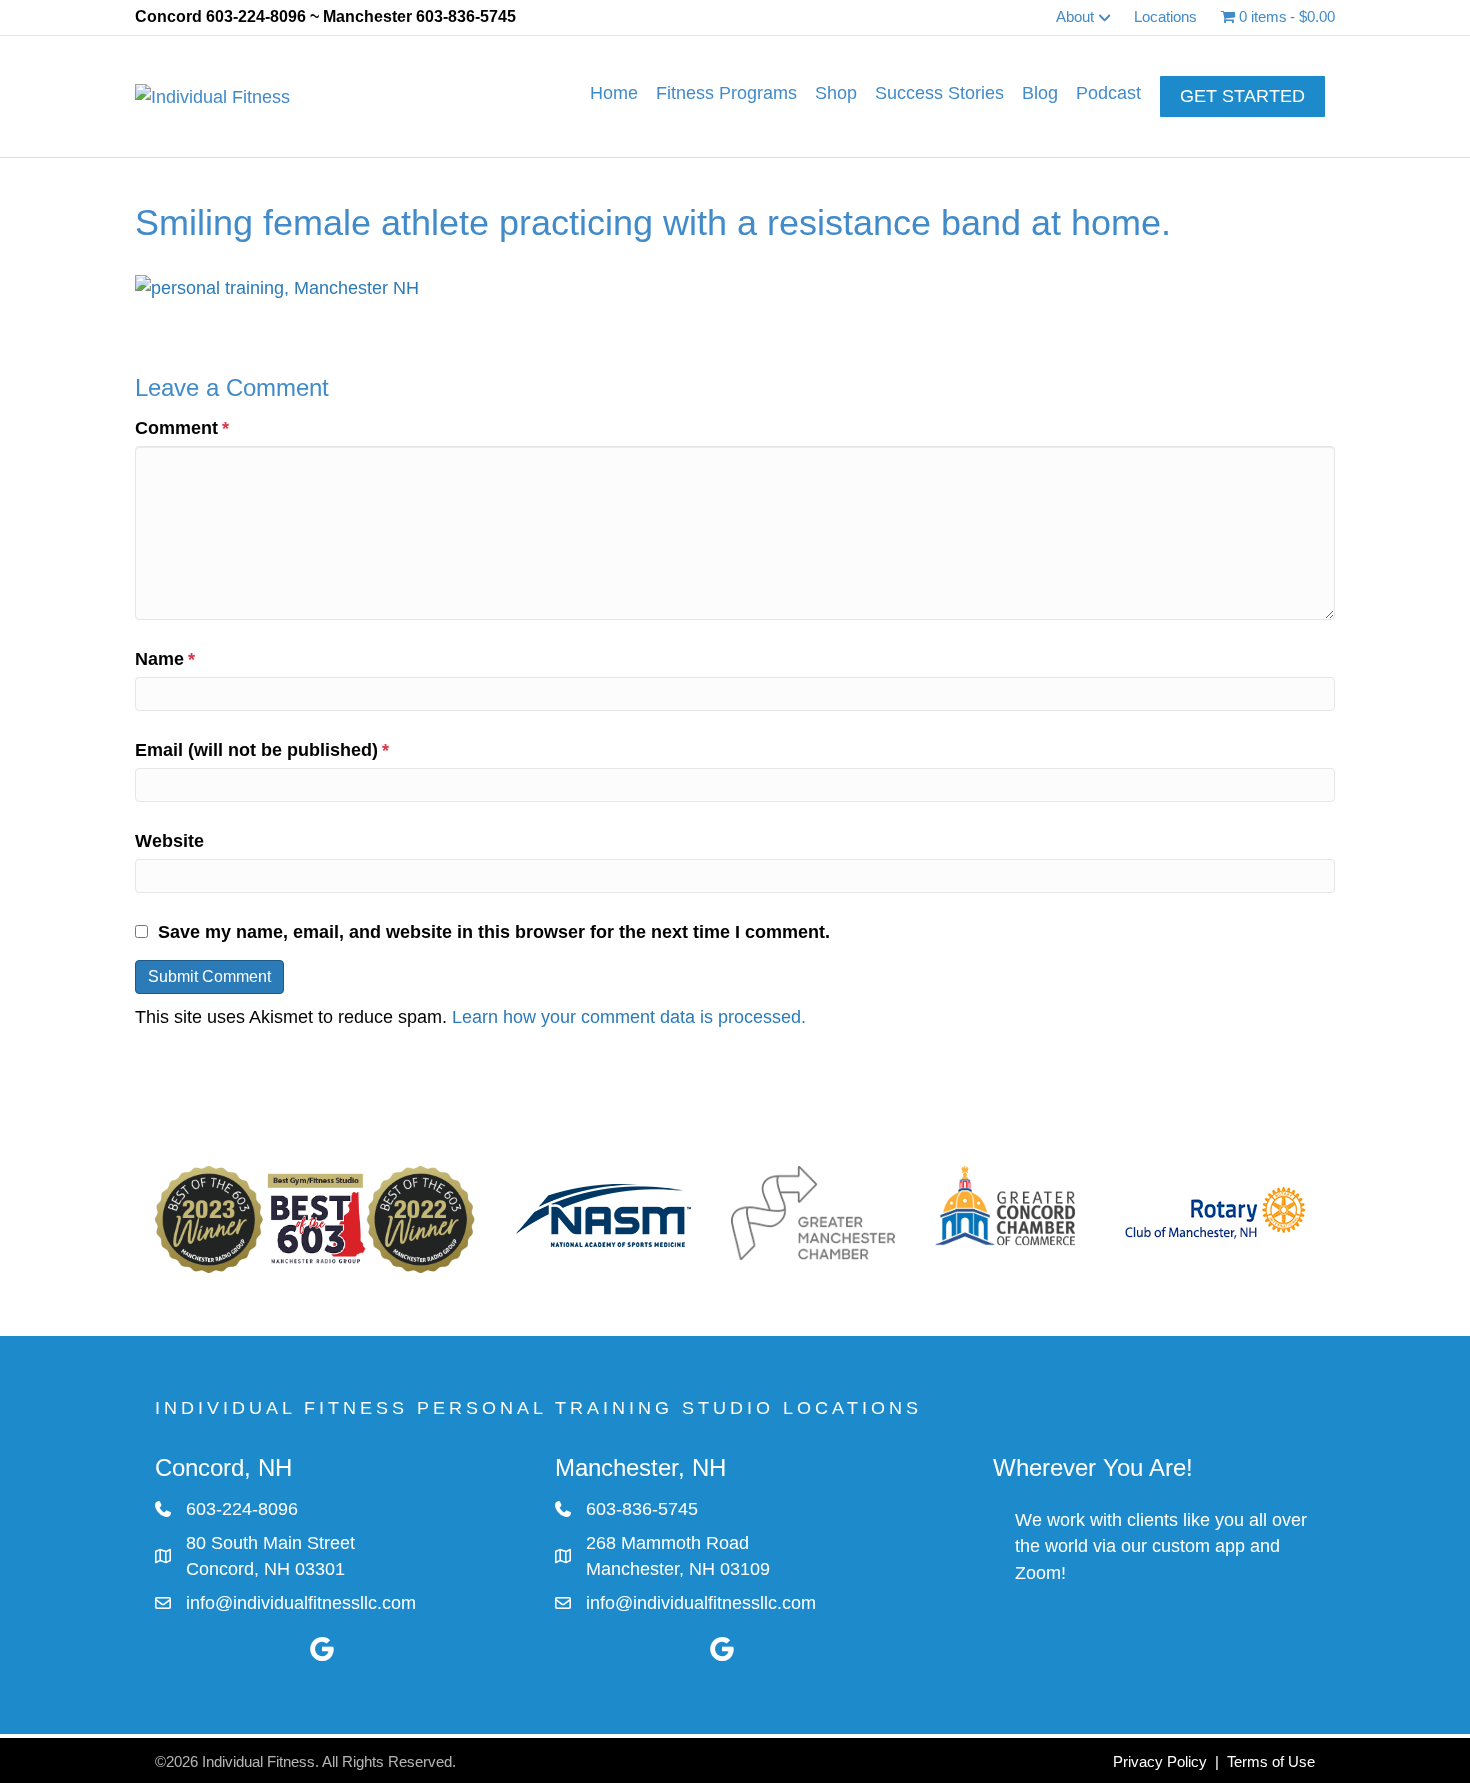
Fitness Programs (726, 93)
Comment (182, 428)
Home (614, 93)
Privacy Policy (1160, 1761)
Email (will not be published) (262, 750)
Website (169, 841)
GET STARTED (1242, 96)
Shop (836, 93)
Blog (1040, 93)
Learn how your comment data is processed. (629, 1017)
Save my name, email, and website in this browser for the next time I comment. (494, 932)
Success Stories (939, 93)
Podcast (1108, 93)
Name (165, 659)
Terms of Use (1271, 1761)
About (1075, 16)
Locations (1165, 16)
